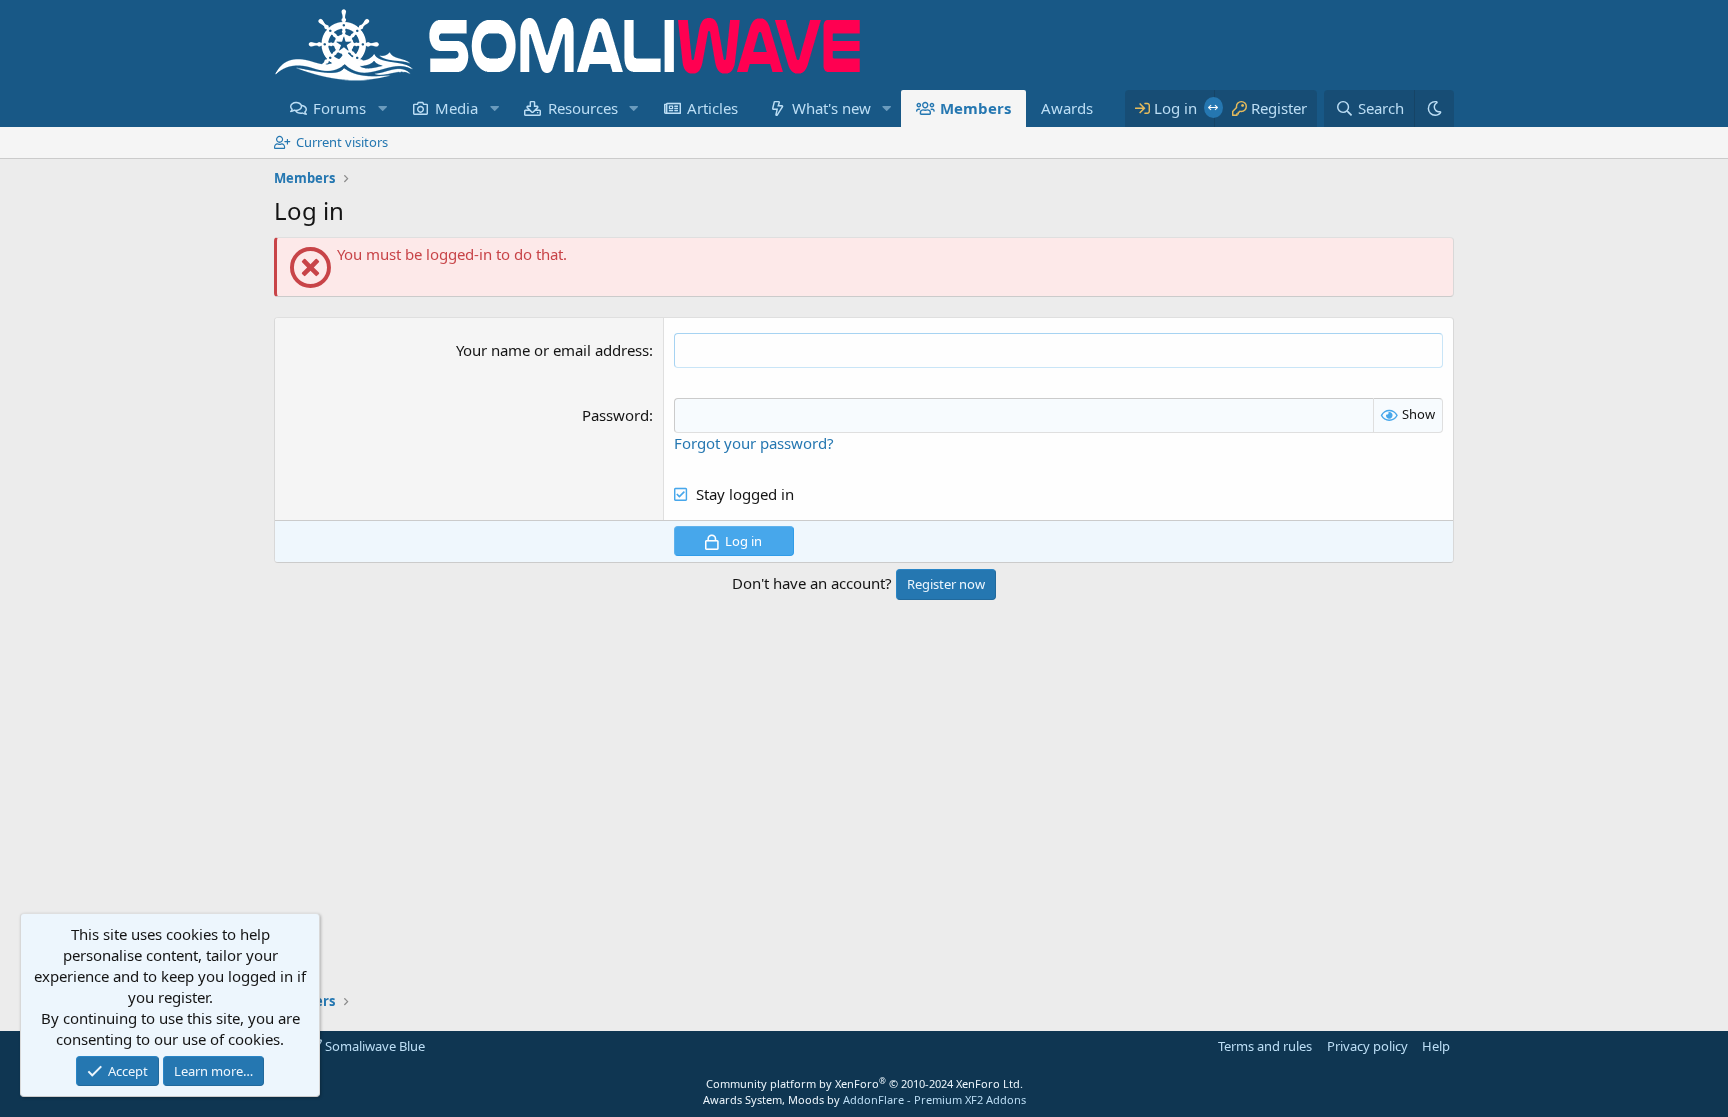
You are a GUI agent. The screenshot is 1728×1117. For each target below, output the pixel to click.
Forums (339, 108)
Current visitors (342, 142)
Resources (583, 108)
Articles (712, 108)
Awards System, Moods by (864, 1099)
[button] (382, 108)
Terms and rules (1265, 1046)
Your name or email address (552, 350)
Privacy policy (1367, 1046)
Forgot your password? (754, 443)
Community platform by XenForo (864, 1083)
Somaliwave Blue (373, 1046)
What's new (831, 108)
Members (975, 108)
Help (1436, 1046)
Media (456, 108)
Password (615, 415)
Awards (1067, 108)
